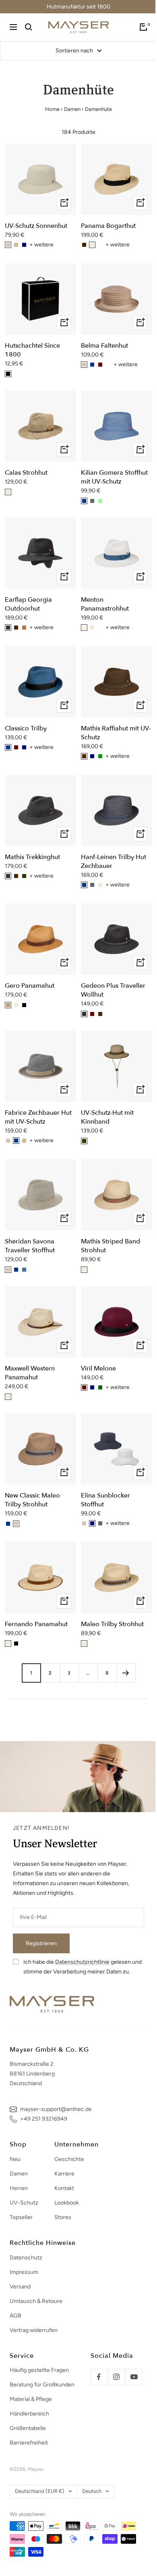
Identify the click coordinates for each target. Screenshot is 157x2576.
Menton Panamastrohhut (105, 604)
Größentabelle (28, 2428)
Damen (72, 109)
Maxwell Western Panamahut (30, 1373)
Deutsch (92, 2491)
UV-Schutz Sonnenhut (36, 226)
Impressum (24, 2272)
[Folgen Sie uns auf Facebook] (99, 2377)
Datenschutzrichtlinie (82, 1962)
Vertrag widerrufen (34, 2330)
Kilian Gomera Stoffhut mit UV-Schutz (114, 477)
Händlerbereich (29, 2414)
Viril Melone (98, 1368)
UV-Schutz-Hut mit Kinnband (107, 1117)
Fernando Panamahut (36, 1624)
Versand (20, 2287)
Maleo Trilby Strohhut (112, 1624)
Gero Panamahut (30, 986)
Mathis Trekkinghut (32, 857)
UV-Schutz (24, 2203)
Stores (63, 2217)
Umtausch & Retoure (36, 2301)
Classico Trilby (26, 728)
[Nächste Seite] (126, 1673)
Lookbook (67, 2203)
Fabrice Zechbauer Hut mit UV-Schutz (38, 1117)
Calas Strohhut (26, 473)
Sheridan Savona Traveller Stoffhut (30, 1246)
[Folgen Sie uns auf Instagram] (116, 2377)
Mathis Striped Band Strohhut (111, 1246)
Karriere (64, 2174)
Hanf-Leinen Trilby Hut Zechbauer (114, 861)
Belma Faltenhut (104, 346)
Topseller (21, 2217)
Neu (15, 2159)
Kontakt (64, 2188)
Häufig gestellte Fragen (39, 2370)
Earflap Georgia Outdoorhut (28, 604)
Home (52, 109)
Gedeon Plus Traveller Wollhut (113, 990)
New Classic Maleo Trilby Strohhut (32, 1500)
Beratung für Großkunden (42, 2385)
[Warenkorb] (143, 27)
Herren (19, 2188)
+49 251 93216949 (44, 2119)
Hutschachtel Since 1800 (32, 350)
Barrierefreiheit (29, 2443)
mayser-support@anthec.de (56, 2109)
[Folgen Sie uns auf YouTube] (134, 2377)
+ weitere (41, 245)
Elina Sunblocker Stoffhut (105, 1500)
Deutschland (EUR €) (40, 2491)
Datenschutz (26, 2258)
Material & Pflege (31, 2399)
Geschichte (69, 2159)
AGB (15, 2316)
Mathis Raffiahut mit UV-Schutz (116, 733)
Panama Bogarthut (108, 226)
